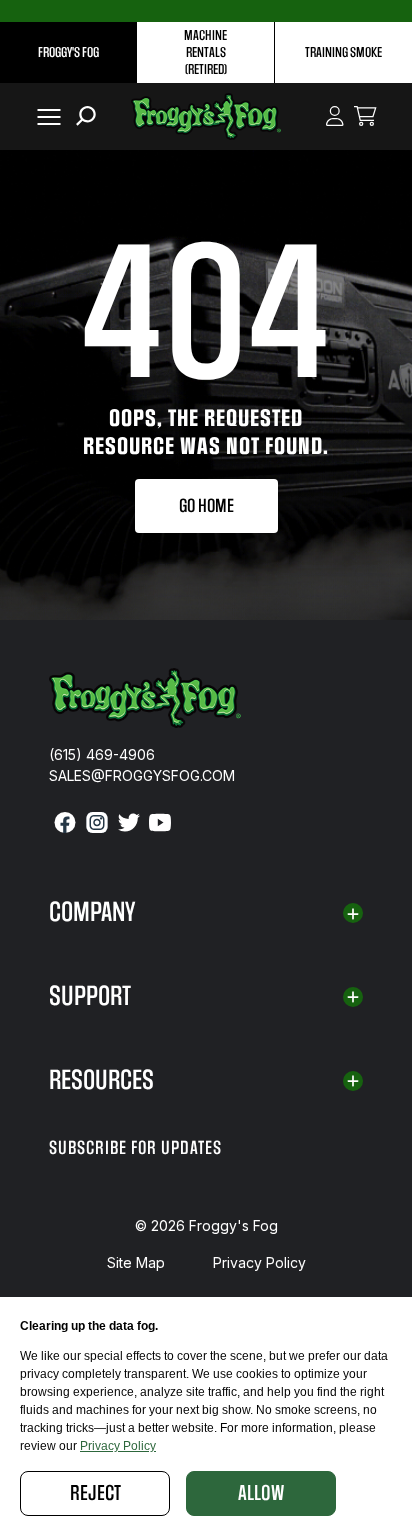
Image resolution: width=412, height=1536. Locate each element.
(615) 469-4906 (102, 754)
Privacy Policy (259, 1262)
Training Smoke (343, 52)
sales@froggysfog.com (142, 775)
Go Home (206, 506)
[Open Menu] (45, 116)
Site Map (136, 1262)
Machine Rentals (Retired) (205, 52)
